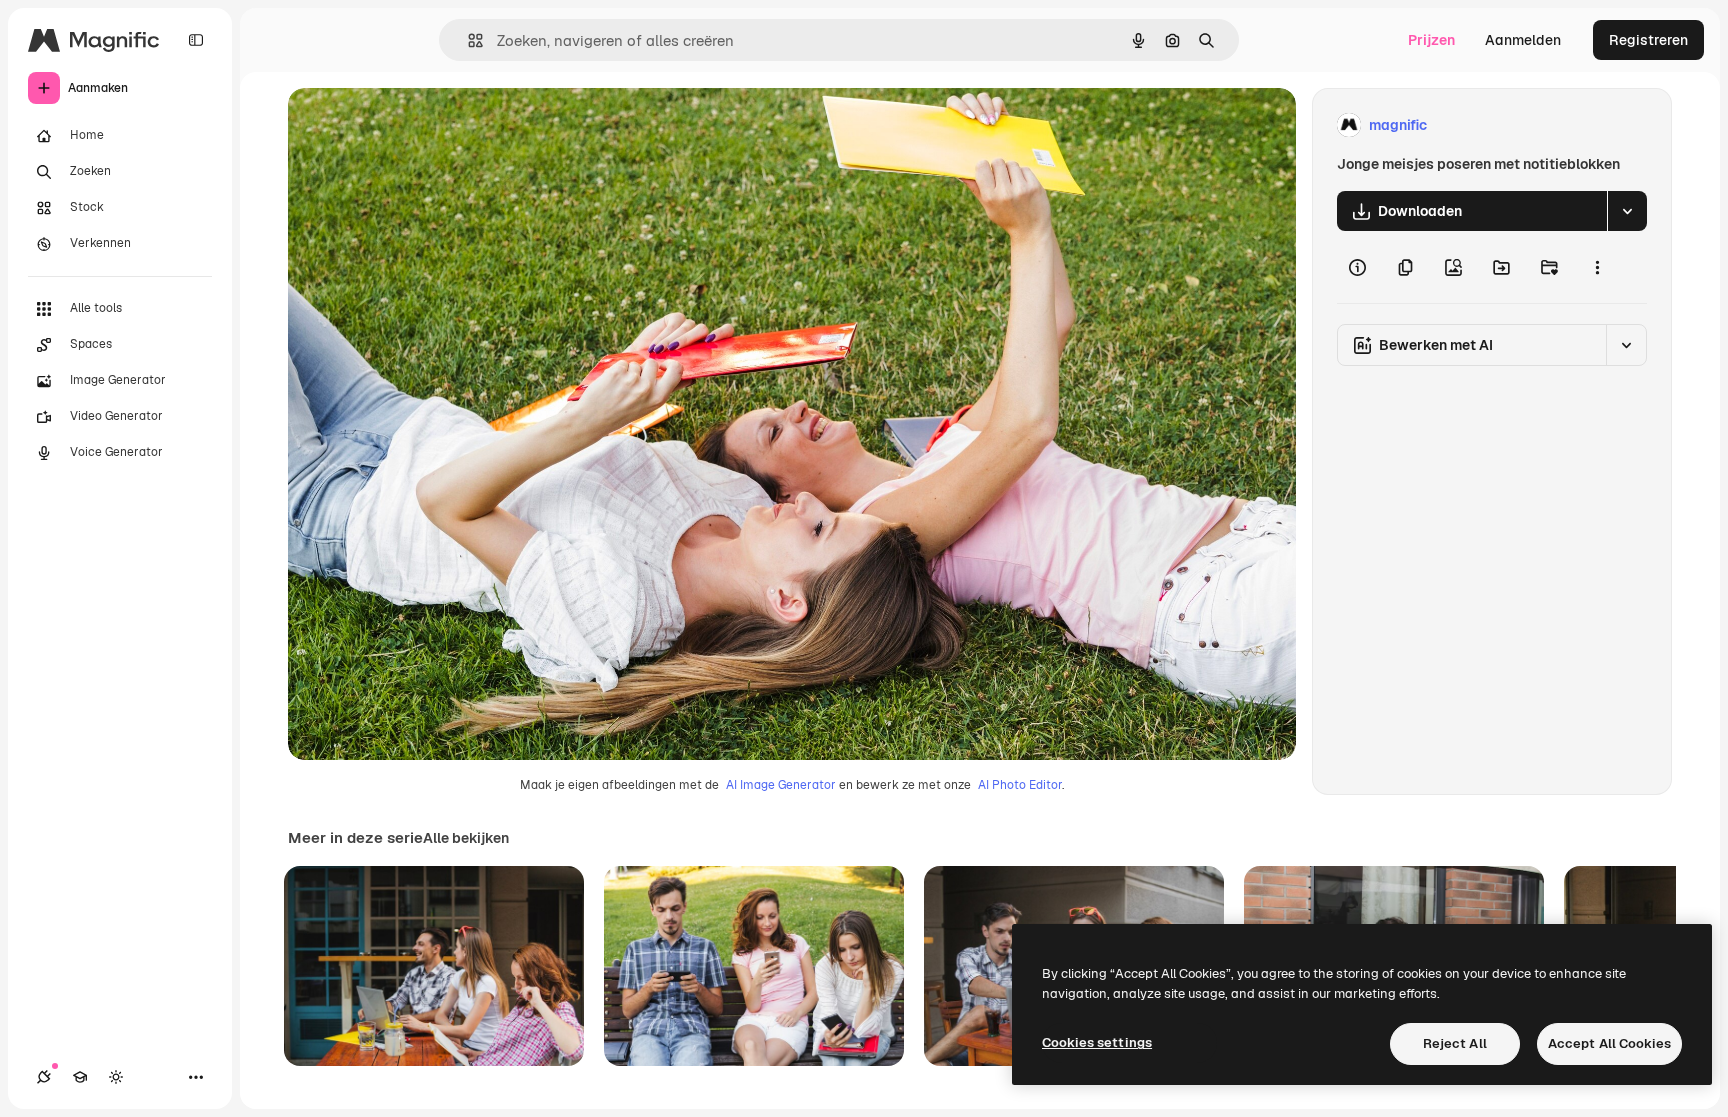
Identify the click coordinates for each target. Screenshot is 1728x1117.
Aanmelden (1523, 40)
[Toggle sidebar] (196, 40)
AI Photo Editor (1020, 785)
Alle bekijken (466, 838)
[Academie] (80, 1077)
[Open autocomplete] (467, 40)
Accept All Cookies (1609, 1043)
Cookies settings (1097, 1042)
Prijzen (1431, 40)
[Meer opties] (1597, 267)
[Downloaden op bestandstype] (1627, 211)
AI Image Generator (781, 785)
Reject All (1455, 1043)
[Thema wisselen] (116, 1077)
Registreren (1648, 40)
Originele (419, 125)
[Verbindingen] (44, 1077)
